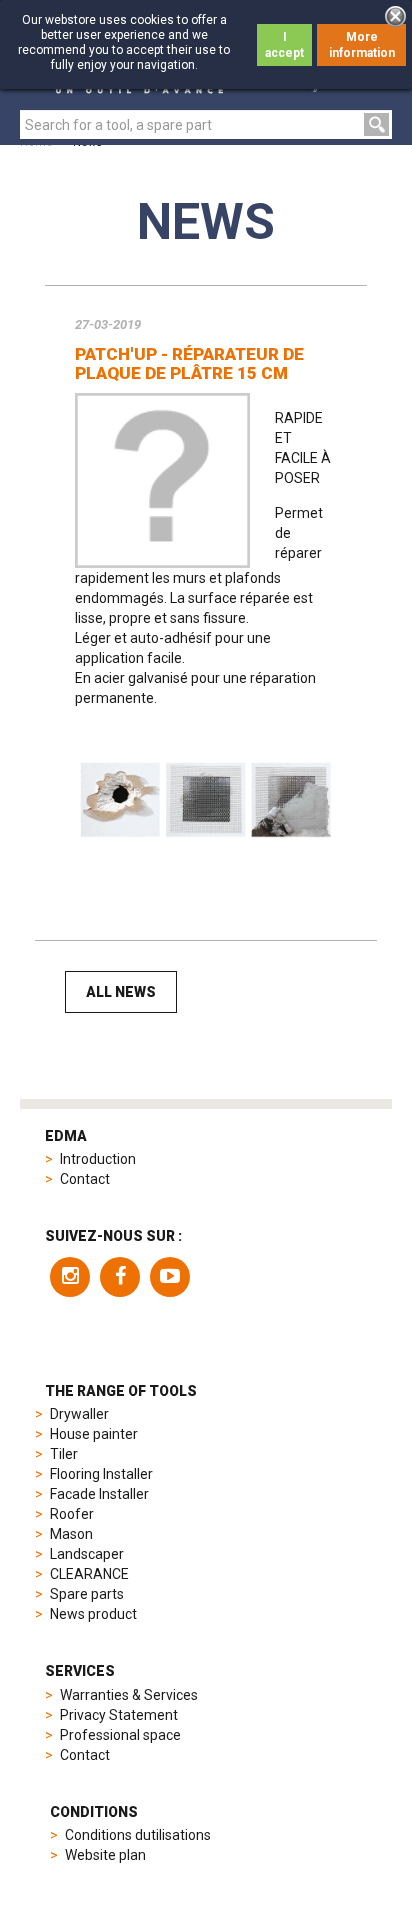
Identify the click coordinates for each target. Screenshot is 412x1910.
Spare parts (87, 1594)
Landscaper (87, 1554)
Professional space (120, 1735)
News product (93, 1614)
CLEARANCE (89, 1574)
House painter (94, 1434)
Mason (71, 1534)
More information (362, 45)
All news (121, 992)
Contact (85, 1179)
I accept (284, 45)
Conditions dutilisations (138, 1835)
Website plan (105, 1855)
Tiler (64, 1454)
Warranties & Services (129, 1695)
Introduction (98, 1159)
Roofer (72, 1514)
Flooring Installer (101, 1474)
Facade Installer (99, 1494)
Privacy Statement (119, 1715)
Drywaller (79, 1414)
